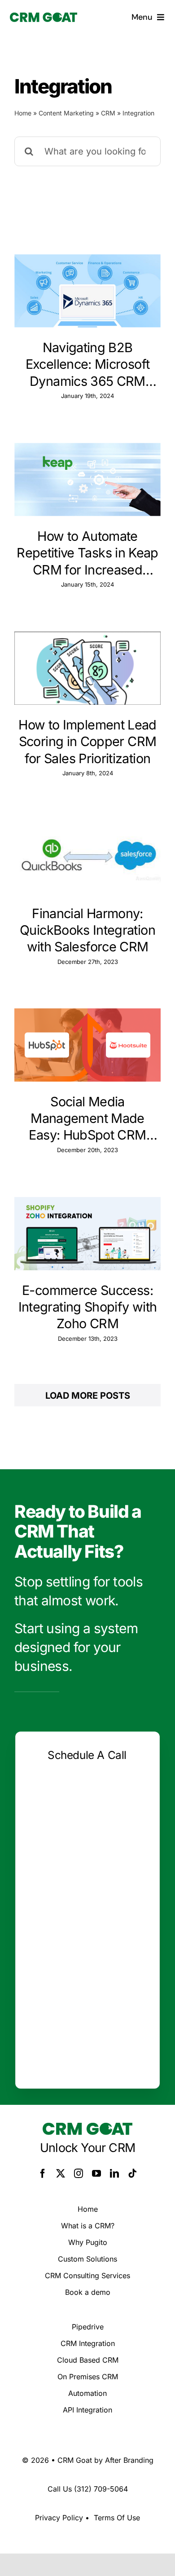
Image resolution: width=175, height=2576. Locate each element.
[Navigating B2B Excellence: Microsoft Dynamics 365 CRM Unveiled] (87, 291)
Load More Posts (88, 1396)
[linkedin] (114, 2174)
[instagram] (79, 2174)
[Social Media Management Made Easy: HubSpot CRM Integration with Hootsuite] (87, 1045)
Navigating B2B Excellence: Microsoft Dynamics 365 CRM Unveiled (87, 365)
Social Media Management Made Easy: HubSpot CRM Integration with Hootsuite (87, 1119)
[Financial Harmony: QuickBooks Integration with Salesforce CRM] (87, 857)
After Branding (129, 2460)
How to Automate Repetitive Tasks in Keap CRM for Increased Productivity (87, 553)
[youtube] (96, 2174)
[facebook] (43, 2174)
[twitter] (61, 2174)
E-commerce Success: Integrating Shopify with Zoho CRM (88, 1307)
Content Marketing (66, 113)
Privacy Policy (59, 2518)
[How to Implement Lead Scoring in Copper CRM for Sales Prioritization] (87, 668)
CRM (108, 113)
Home (23, 113)
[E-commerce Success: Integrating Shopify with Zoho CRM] (87, 1234)
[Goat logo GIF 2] (44, 17)
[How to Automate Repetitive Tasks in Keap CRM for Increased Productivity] (87, 479)
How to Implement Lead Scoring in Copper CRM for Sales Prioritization (87, 742)
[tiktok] (132, 2174)
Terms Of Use (117, 2518)
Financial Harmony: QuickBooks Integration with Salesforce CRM (87, 930)
